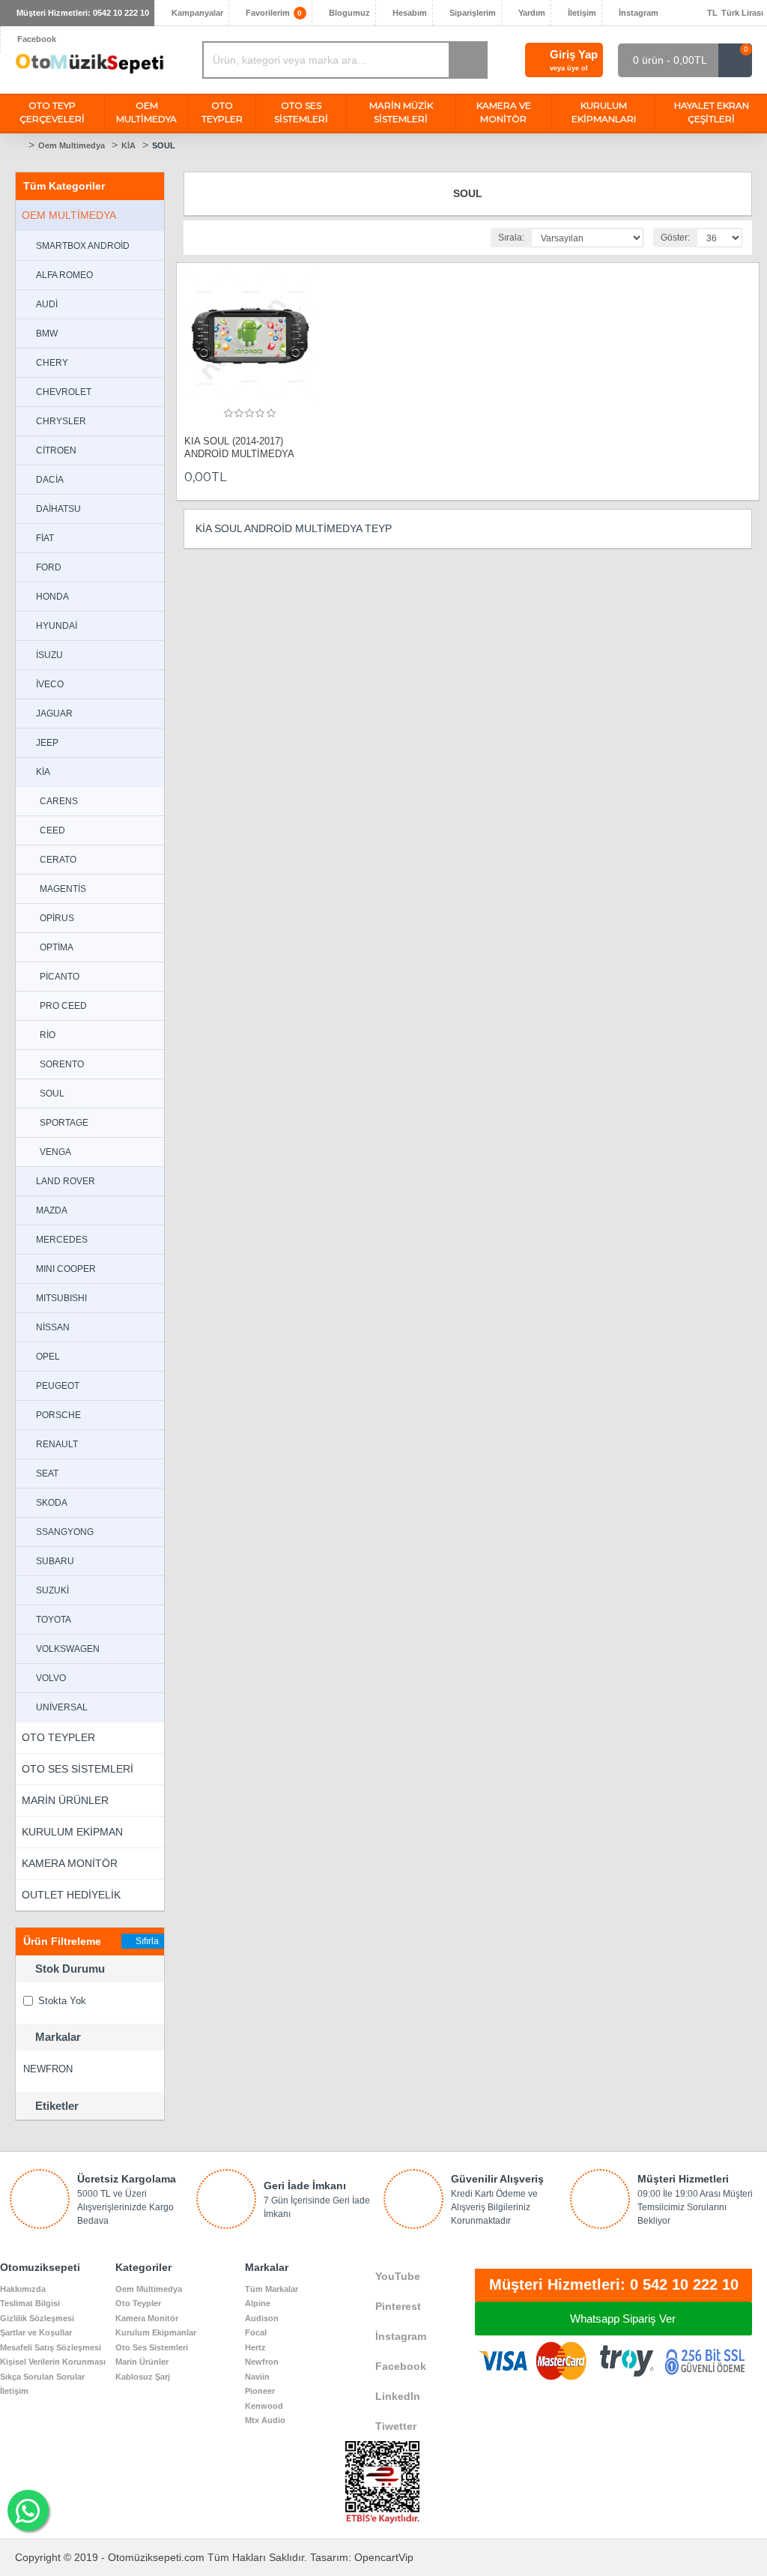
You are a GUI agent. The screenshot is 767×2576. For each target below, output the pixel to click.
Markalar (58, 2037)
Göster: (675, 238)
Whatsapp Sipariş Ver (623, 2319)
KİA (128, 145)
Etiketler (57, 2106)
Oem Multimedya (72, 145)
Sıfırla (147, 1941)
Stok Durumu (70, 1969)
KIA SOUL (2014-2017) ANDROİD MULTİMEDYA (239, 447)
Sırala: (511, 238)
